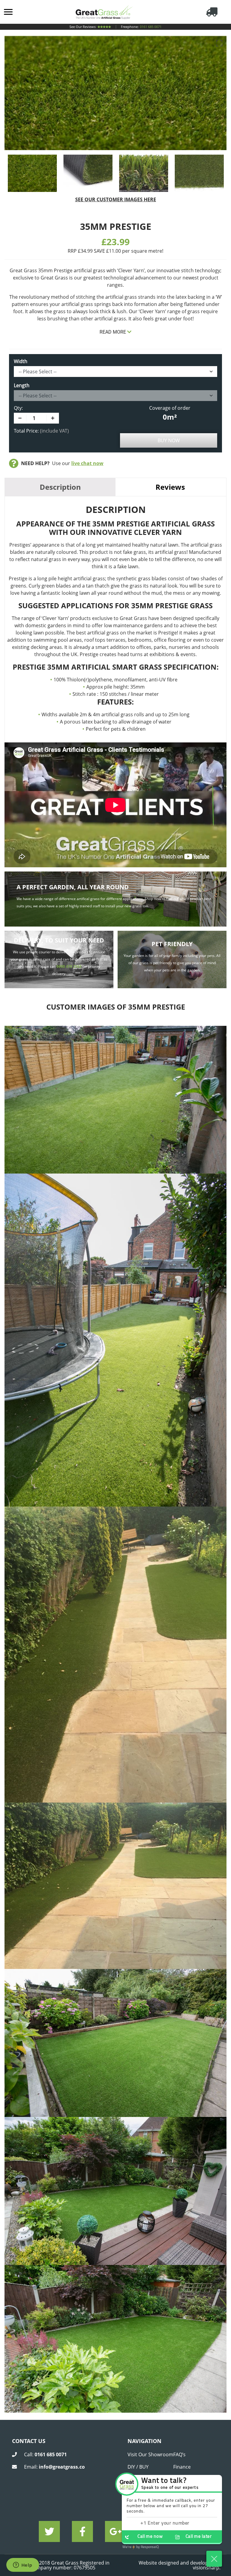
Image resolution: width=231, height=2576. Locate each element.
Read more (113, 332)
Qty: (18, 408)
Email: (54, 2467)
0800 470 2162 (69, 966)
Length (22, 385)
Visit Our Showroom (150, 2454)
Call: (45, 2454)
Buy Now (169, 440)
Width (21, 361)
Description (60, 487)
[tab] (60, 487)
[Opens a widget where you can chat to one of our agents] (23, 2565)
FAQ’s (179, 2454)
